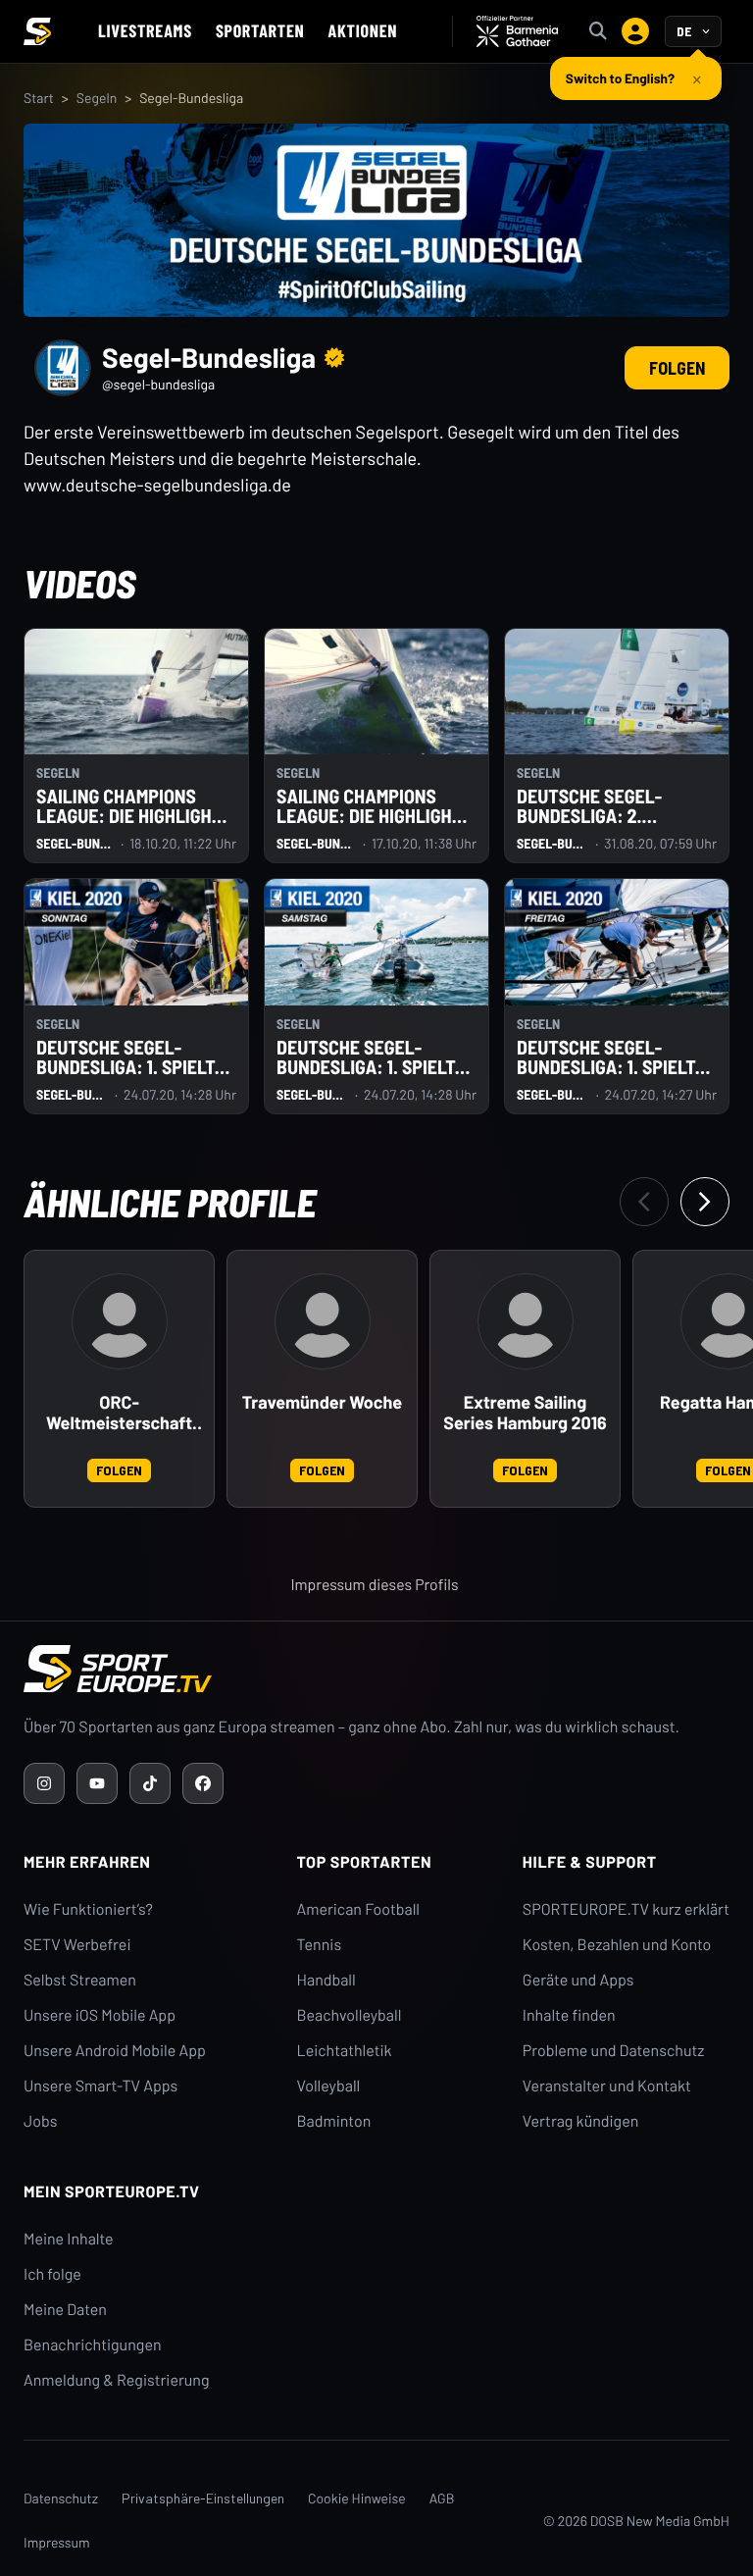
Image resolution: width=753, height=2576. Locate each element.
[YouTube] (97, 1783)
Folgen (677, 368)
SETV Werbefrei (77, 1945)
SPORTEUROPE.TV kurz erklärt (626, 1909)
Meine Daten (65, 2310)
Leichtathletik (345, 2051)
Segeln (97, 98)
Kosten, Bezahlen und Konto (617, 1945)
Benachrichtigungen (93, 2345)
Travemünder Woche (322, 1402)
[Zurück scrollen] (644, 1202)
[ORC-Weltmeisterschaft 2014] (120, 1321)
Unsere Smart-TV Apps (100, 2086)
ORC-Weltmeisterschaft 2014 (119, 1414)
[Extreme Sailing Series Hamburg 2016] (526, 1321)
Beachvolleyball (350, 2015)
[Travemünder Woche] (323, 1321)
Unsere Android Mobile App (115, 2051)
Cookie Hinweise (357, 2498)
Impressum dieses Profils (374, 1585)
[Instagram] (44, 1783)
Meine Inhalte (69, 2239)
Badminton (334, 2121)
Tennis (320, 1945)
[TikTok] (150, 1783)
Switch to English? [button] (620, 78)
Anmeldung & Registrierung (117, 2380)
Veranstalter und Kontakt (607, 2086)
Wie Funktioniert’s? (88, 1909)
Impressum (57, 2542)
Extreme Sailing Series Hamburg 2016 (525, 1413)
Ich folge (52, 2274)
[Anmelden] (635, 31)
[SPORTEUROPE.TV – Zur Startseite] (37, 31)
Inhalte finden (569, 2015)
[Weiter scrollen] (705, 1202)
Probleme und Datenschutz (614, 2051)
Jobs (40, 2121)
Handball (326, 1980)
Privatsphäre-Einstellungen (203, 2498)
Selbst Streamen (80, 1980)
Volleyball (329, 2086)
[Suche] (598, 31)
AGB (442, 2498)
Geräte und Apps (578, 1980)
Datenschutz (61, 2498)
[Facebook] (203, 1783)
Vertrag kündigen (580, 2121)
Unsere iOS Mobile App (100, 2015)
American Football (358, 1909)
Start (39, 98)
